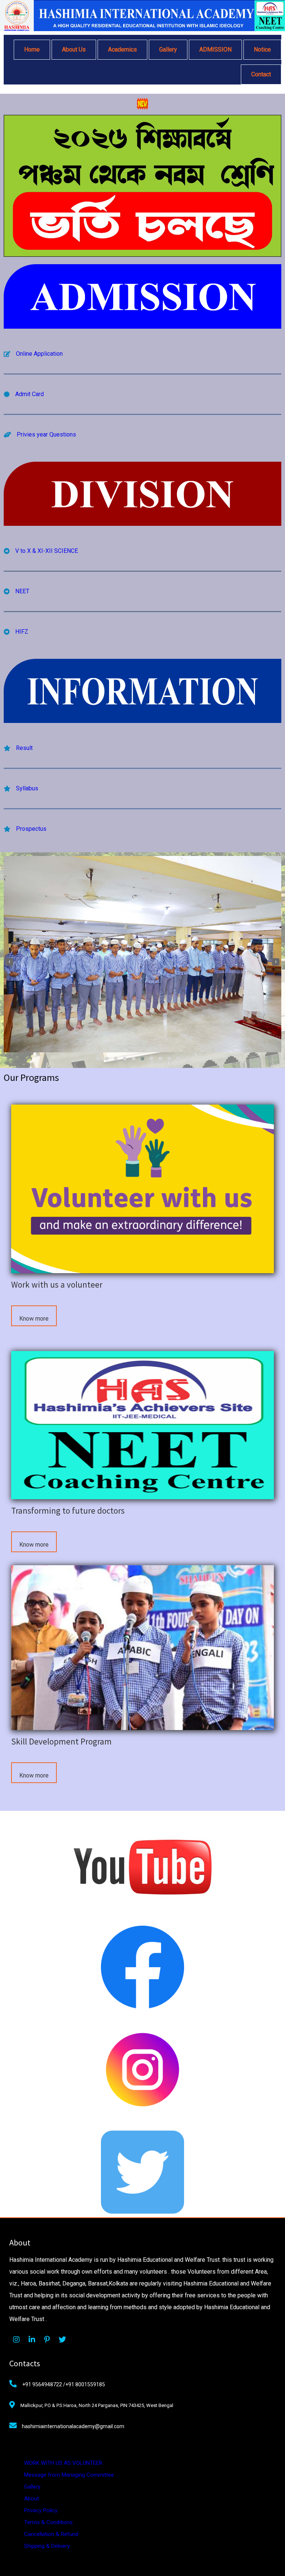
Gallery (32, 2487)
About (32, 2499)
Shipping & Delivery (47, 2546)
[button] (98, 1059)
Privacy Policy (41, 2510)
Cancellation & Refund (51, 2534)
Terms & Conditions (48, 2522)
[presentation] (9, 962)
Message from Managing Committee (69, 2475)
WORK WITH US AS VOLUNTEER (63, 2463)
